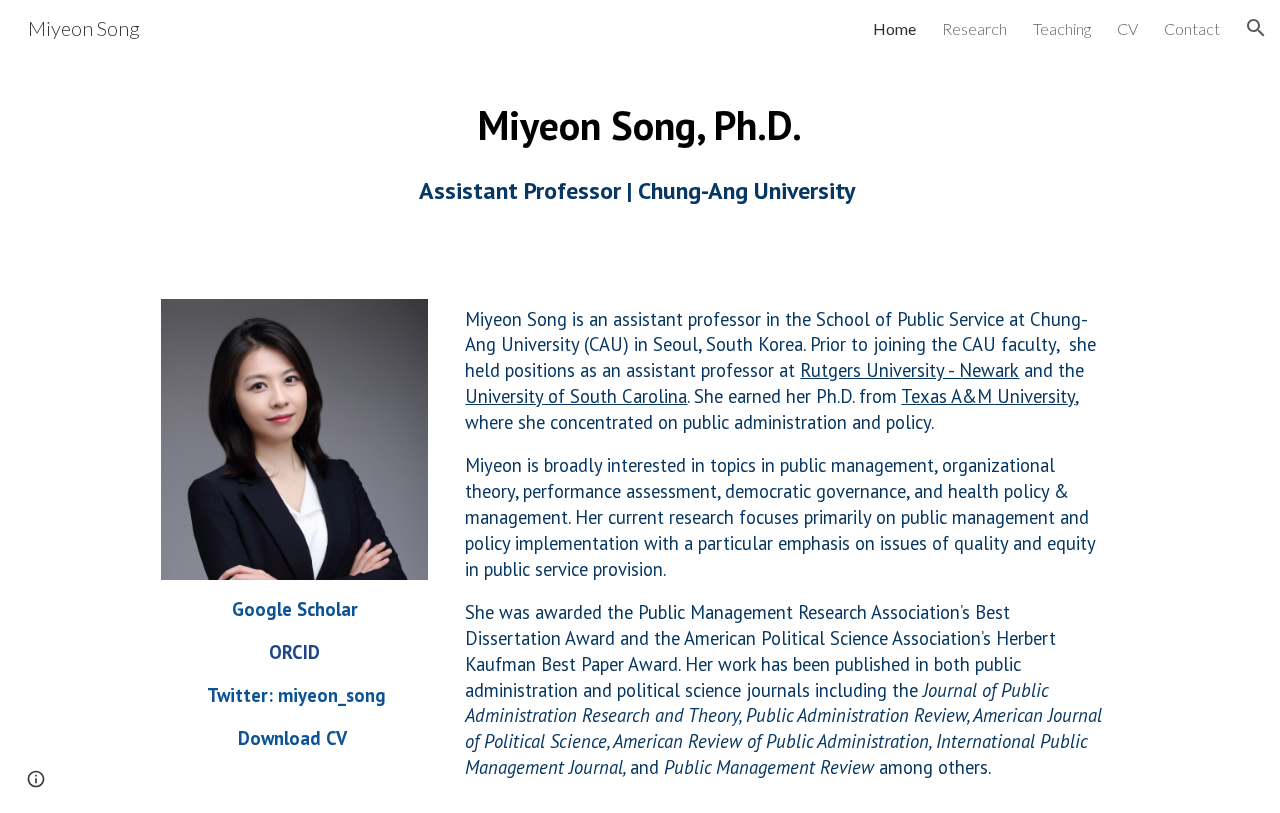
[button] (1256, 28)
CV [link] (1127, 28)
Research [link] (974, 28)
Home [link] (894, 28)
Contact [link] (1192, 28)
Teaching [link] (1062, 28)
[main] (640, 151)
